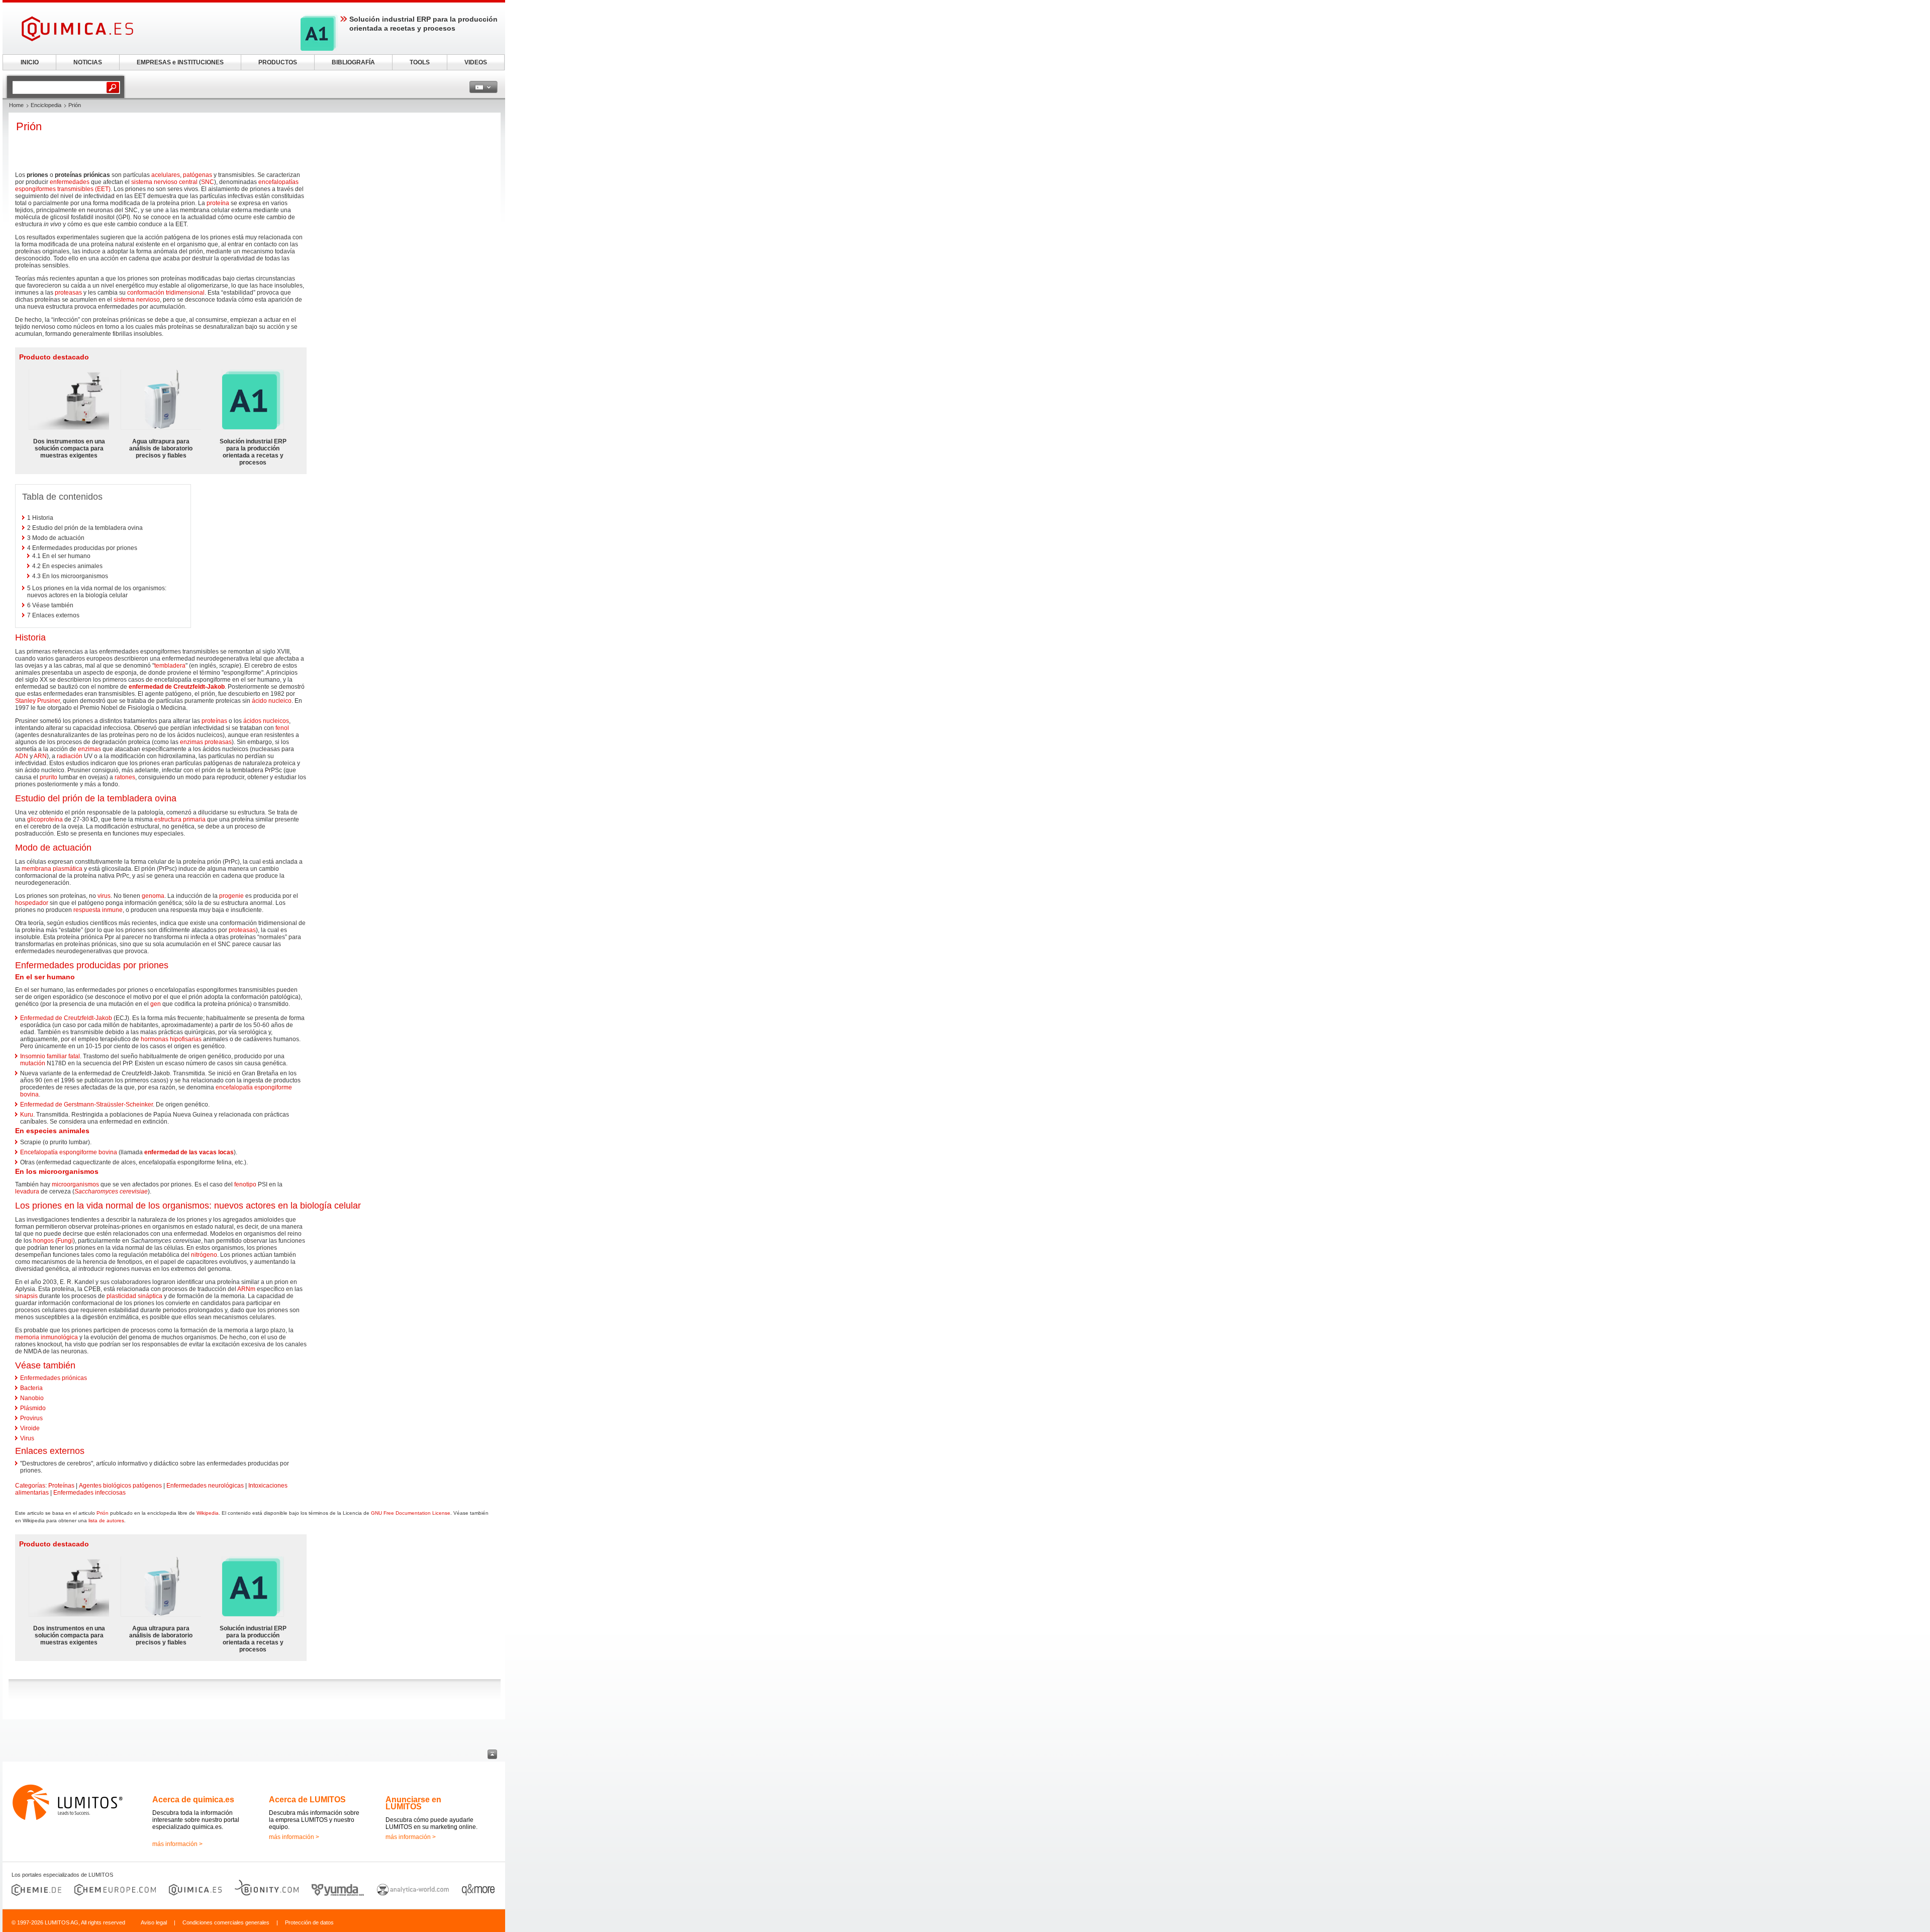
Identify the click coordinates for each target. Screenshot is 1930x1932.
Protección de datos (309, 1922)
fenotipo (245, 1184)
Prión (103, 1513)
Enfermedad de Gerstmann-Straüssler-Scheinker (86, 1105)
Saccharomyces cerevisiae (111, 1191)
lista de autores (106, 1521)
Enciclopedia (46, 105)
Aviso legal (154, 1922)
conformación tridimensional (166, 293)
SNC (208, 182)
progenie (231, 896)
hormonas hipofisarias (171, 1039)
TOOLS (420, 62)
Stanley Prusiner (37, 701)
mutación (33, 1063)
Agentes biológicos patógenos (120, 1486)
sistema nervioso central (164, 182)
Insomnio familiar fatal (50, 1056)
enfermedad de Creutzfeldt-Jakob (177, 687)
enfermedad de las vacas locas (189, 1152)
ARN (40, 756)
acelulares (166, 175)
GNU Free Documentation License (411, 1513)
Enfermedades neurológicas (205, 1486)
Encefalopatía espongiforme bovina (69, 1152)
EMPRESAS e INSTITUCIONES (180, 62)
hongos (43, 1241)
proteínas (214, 721)
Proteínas (61, 1486)
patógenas (198, 175)
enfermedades (70, 182)
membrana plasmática (52, 869)
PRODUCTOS (278, 62)
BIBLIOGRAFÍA (353, 62)
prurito (49, 777)
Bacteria (31, 1388)
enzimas (191, 742)
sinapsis (26, 1296)
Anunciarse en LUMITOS (413, 1803)
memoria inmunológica (46, 1337)
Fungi (65, 1241)
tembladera (170, 666)
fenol (282, 728)
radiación (70, 756)
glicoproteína (45, 819)
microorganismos (75, 1184)
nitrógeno (204, 1255)
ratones (125, 777)
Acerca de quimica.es (193, 1800)
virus (104, 896)
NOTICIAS (88, 62)
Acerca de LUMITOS (307, 1800)
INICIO (30, 62)
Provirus (31, 1418)
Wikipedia (208, 1513)
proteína (218, 203)
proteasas (68, 293)
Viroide (30, 1428)
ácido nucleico (272, 701)
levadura (27, 1191)
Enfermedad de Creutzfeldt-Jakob (66, 1018)
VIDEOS (476, 62)
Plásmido (33, 1408)
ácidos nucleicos (266, 721)
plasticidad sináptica (134, 1296)
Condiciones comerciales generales (226, 1922)
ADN (22, 756)
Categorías (30, 1486)
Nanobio (32, 1398)
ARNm (246, 1289)
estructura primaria (180, 819)
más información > (177, 1844)
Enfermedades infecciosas (89, 1493)
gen (156, 1004)
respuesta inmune (98, 910)
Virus (27, 1438)
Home (16, 105)
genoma (153, 896)
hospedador (32, 903)
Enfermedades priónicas (54, 1378)
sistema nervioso (137, 300)
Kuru (27, 1115)
